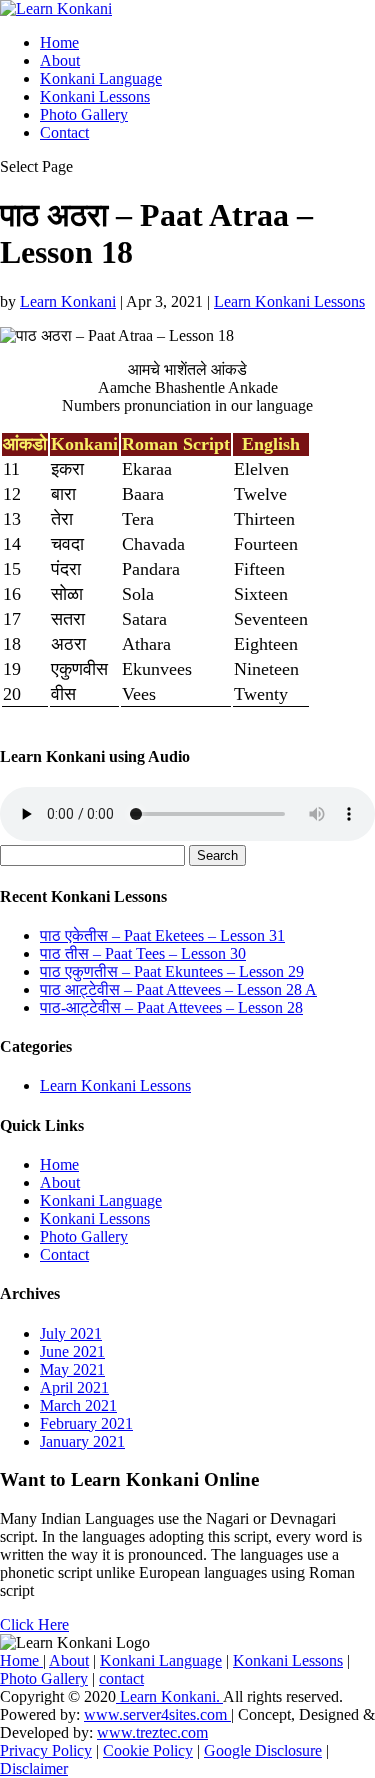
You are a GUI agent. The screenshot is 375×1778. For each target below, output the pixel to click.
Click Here (34, 1624)
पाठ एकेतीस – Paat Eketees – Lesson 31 (162, 935)
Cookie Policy (148, 1750)
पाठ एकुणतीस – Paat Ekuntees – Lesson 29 (172, 971)
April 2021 (74, 1387)
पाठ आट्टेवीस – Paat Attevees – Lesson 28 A (178, 989)
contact (121, 1678)
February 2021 (86, 1423)
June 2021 (72, 1351)
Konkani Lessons (95, 96)
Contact (64, 132)
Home (59, 42)
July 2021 (71, 1333)
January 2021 (82, 1441)
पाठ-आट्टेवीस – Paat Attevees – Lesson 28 (171, 1007)
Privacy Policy (46, 1750)
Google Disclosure (263, 1750)
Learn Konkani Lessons (289, 301)
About (60, 60)
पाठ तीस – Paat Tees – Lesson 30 (143, 953)
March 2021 (78, 1405)
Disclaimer (34, 1768)
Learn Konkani (68, 301)
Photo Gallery (84, 114)
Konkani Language (101, 78)
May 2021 (72, 1369)
